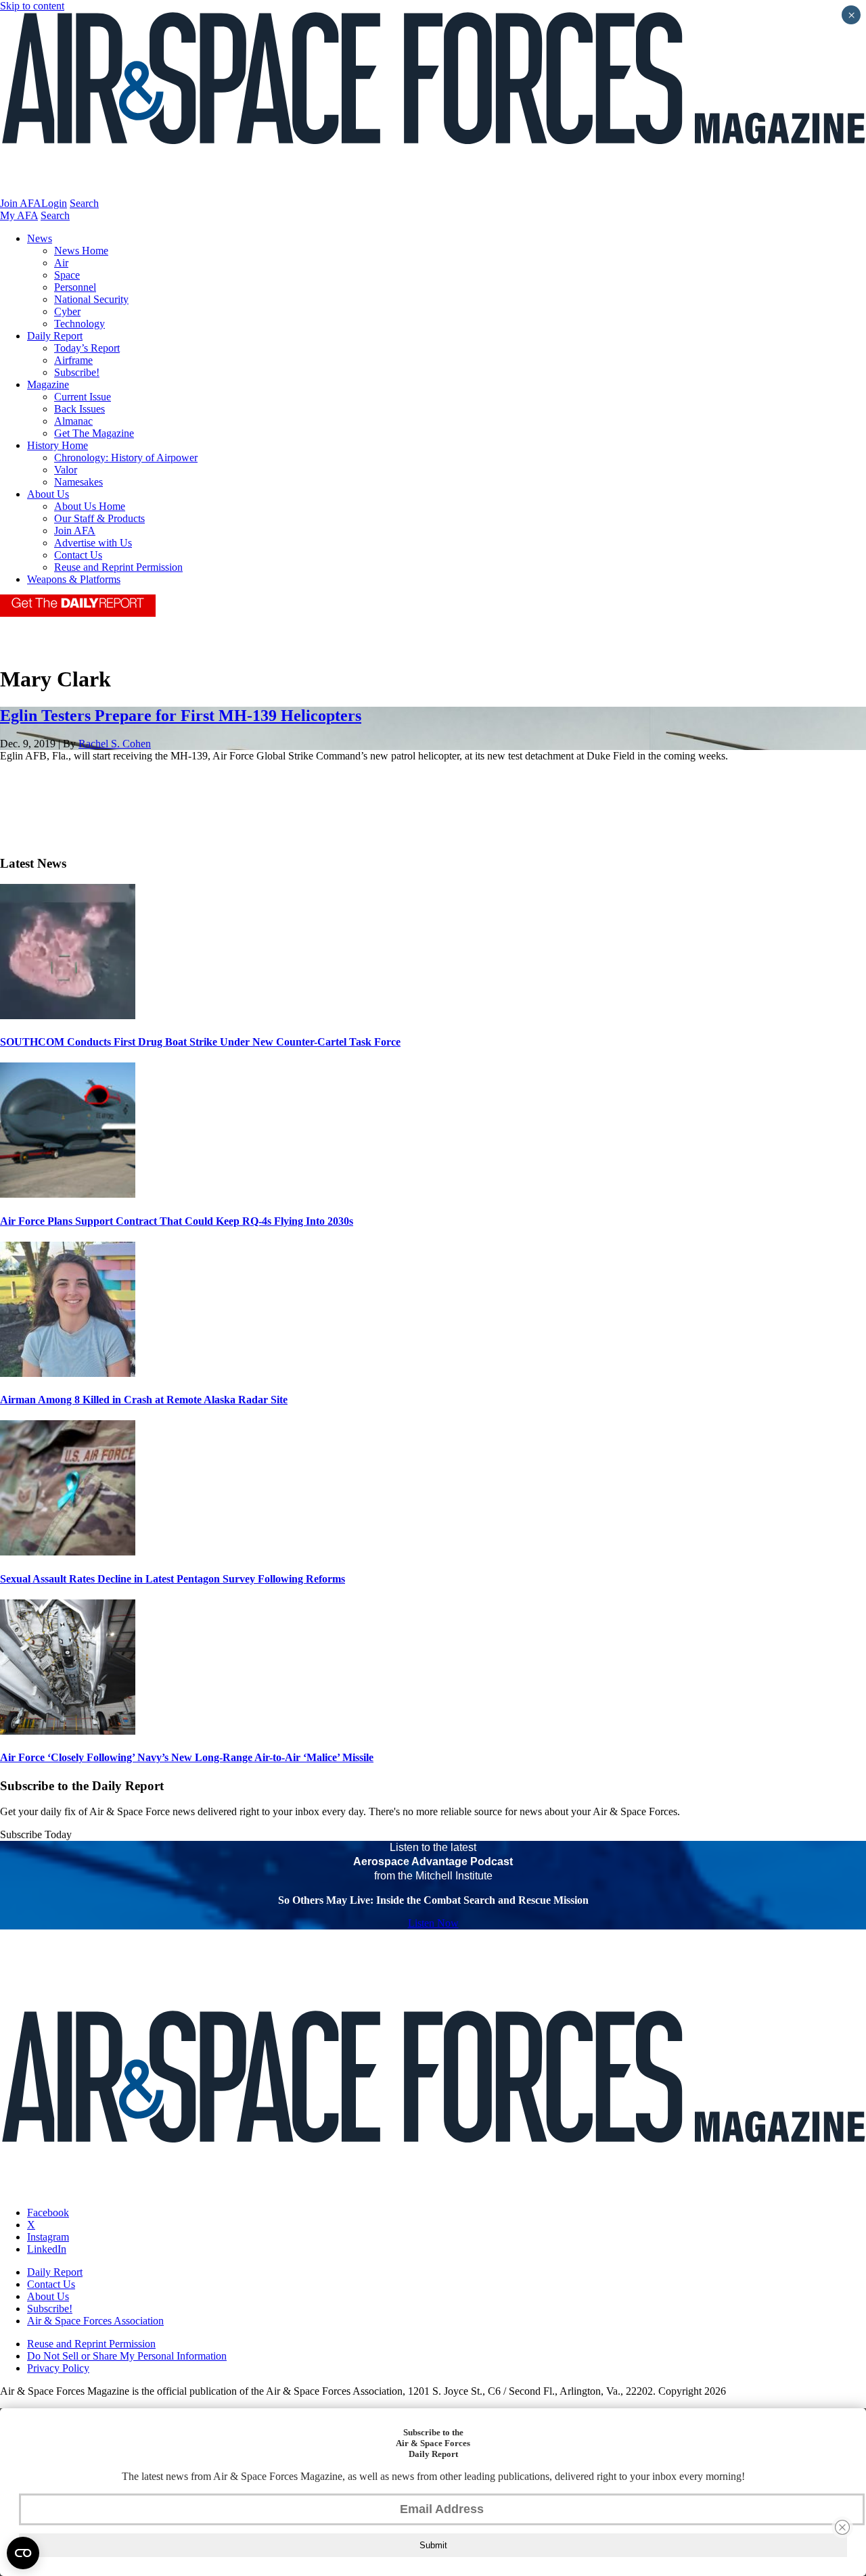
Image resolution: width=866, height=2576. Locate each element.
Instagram (48, 2237)
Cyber (67, 311)
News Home (81, 251)
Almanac (73, 421)
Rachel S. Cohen (115, 744)
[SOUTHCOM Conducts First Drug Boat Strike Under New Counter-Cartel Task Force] (68, 1015)
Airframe (73, 360)
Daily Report (55, 336)
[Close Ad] (842, 2527)
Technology (79, 324)
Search (84, 203)
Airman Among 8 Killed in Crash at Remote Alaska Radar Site (144, 1400)
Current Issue (83, 397)
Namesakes (78, 482)
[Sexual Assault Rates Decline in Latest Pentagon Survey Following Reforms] (68, 1552)
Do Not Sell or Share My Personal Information (127, 2356)
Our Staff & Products (99, 518)
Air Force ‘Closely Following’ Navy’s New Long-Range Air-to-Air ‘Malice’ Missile (187, 1757)
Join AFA (21, 203)
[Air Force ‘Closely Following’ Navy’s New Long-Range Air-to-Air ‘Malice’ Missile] (68, 1731)
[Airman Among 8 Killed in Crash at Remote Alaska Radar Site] (68, 1373)
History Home (58, 445)
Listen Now (433, 1923)
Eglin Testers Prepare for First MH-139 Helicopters (181, 716)
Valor (66, 470)
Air (61, 263)
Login (54, 203)
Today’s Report (87, 348)
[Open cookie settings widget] (23, 2553)
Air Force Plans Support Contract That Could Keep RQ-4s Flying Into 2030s (177, 1221)
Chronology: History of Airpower (126, 458)
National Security (91, 299)
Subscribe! (77, 372)
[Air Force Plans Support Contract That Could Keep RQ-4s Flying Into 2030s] (68, 1194)
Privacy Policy (58, 2368)
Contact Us (78, 555)
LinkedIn (47, 2249)
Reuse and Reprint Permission (118, 567)
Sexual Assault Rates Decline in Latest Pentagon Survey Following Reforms (173, 1579)
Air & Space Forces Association (95, 2321)
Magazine (48, 384)
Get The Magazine (94, 433)
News (40, 238)
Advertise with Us (93, 543)
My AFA (19, 215)
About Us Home (90, 506)
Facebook (48, 2212)
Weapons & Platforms (74, 579)
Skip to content (32, 6)
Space (67, 275)
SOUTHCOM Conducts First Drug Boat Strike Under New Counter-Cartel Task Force (200, 1042)
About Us (48, 494)
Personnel (75, 287)
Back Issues (79, 409)
